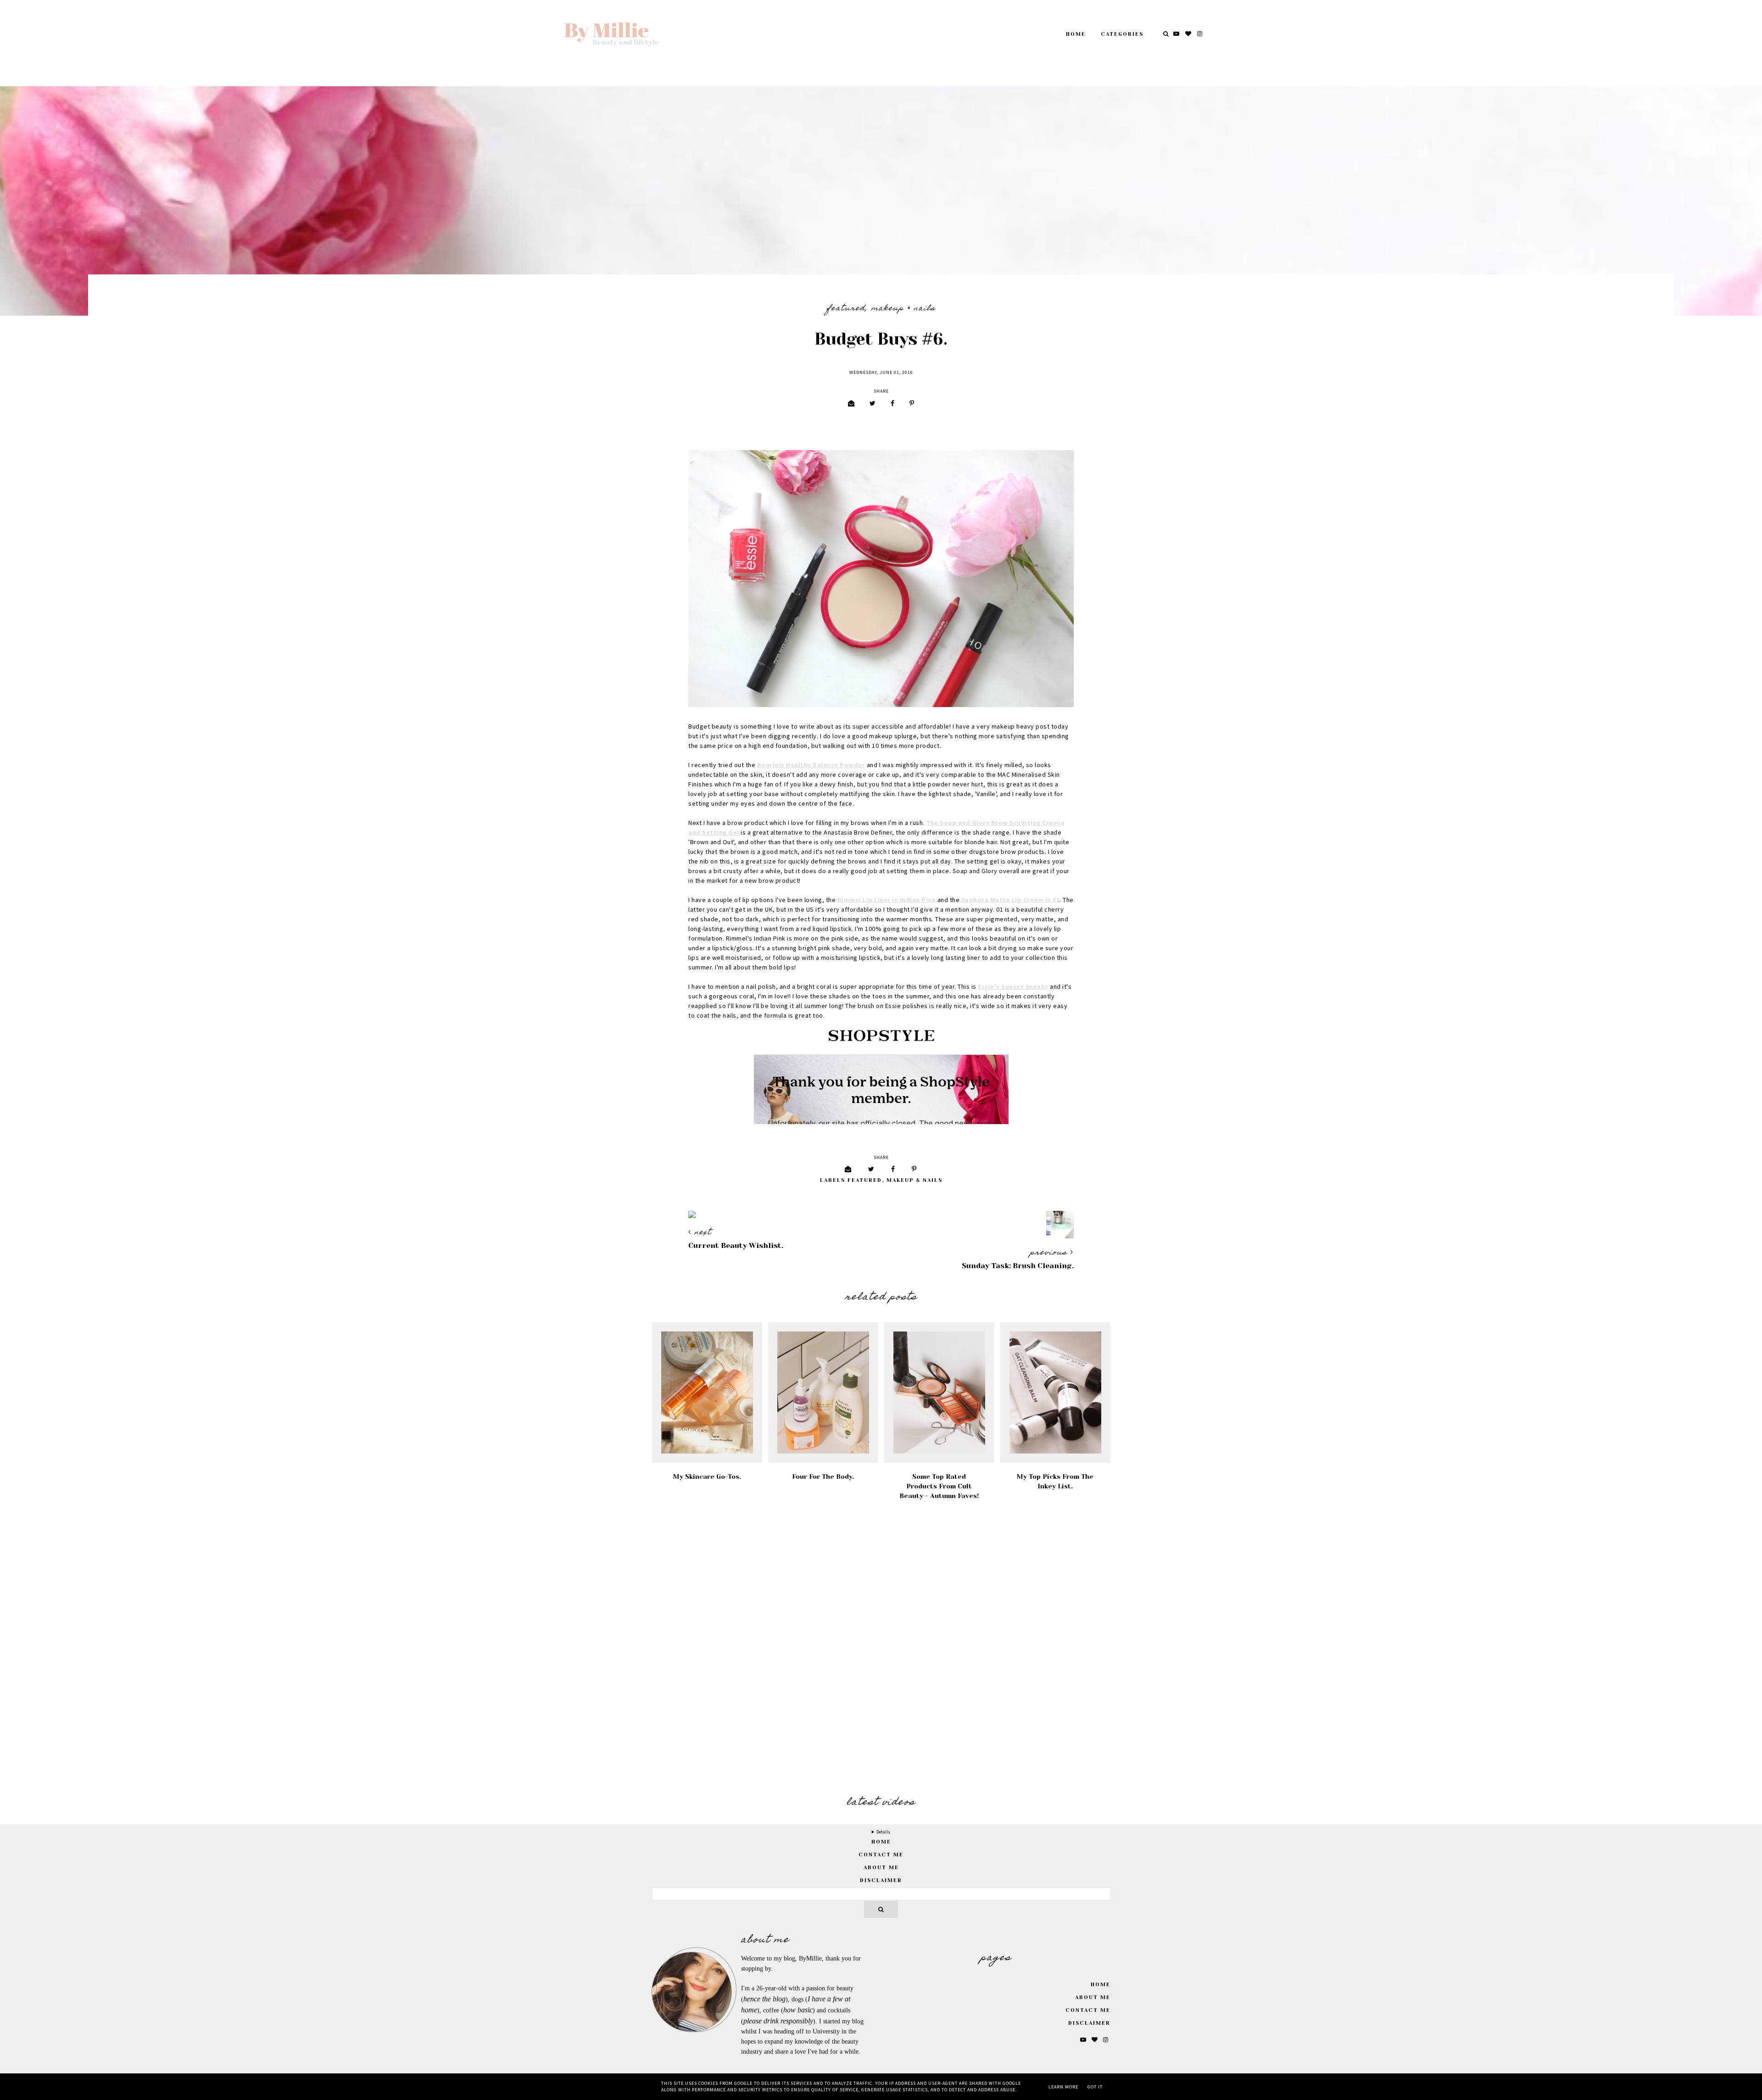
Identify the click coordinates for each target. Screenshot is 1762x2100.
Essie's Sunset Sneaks (1013, 987)
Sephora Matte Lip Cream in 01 (1011, 900)
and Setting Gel (714, 833)
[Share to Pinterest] (912, 404)
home (881, 1842)
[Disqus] (881, 1649)
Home (1076, 34)
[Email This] (851, 404)
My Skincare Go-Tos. (707, 1476)
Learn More (1063, 2087)
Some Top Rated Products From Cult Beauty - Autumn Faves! (939, 1486)
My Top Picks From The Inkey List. (1055, 1481)
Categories (1122, 34)
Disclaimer (881, 1880)
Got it (1095, 2087)
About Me (881, 1868)
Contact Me (881, 1855)
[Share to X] (873, 404)
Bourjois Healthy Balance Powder (811, 765)
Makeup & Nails (903, 309)
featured (846, 309)
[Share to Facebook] (892, 404)
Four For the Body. (823, 1476)
